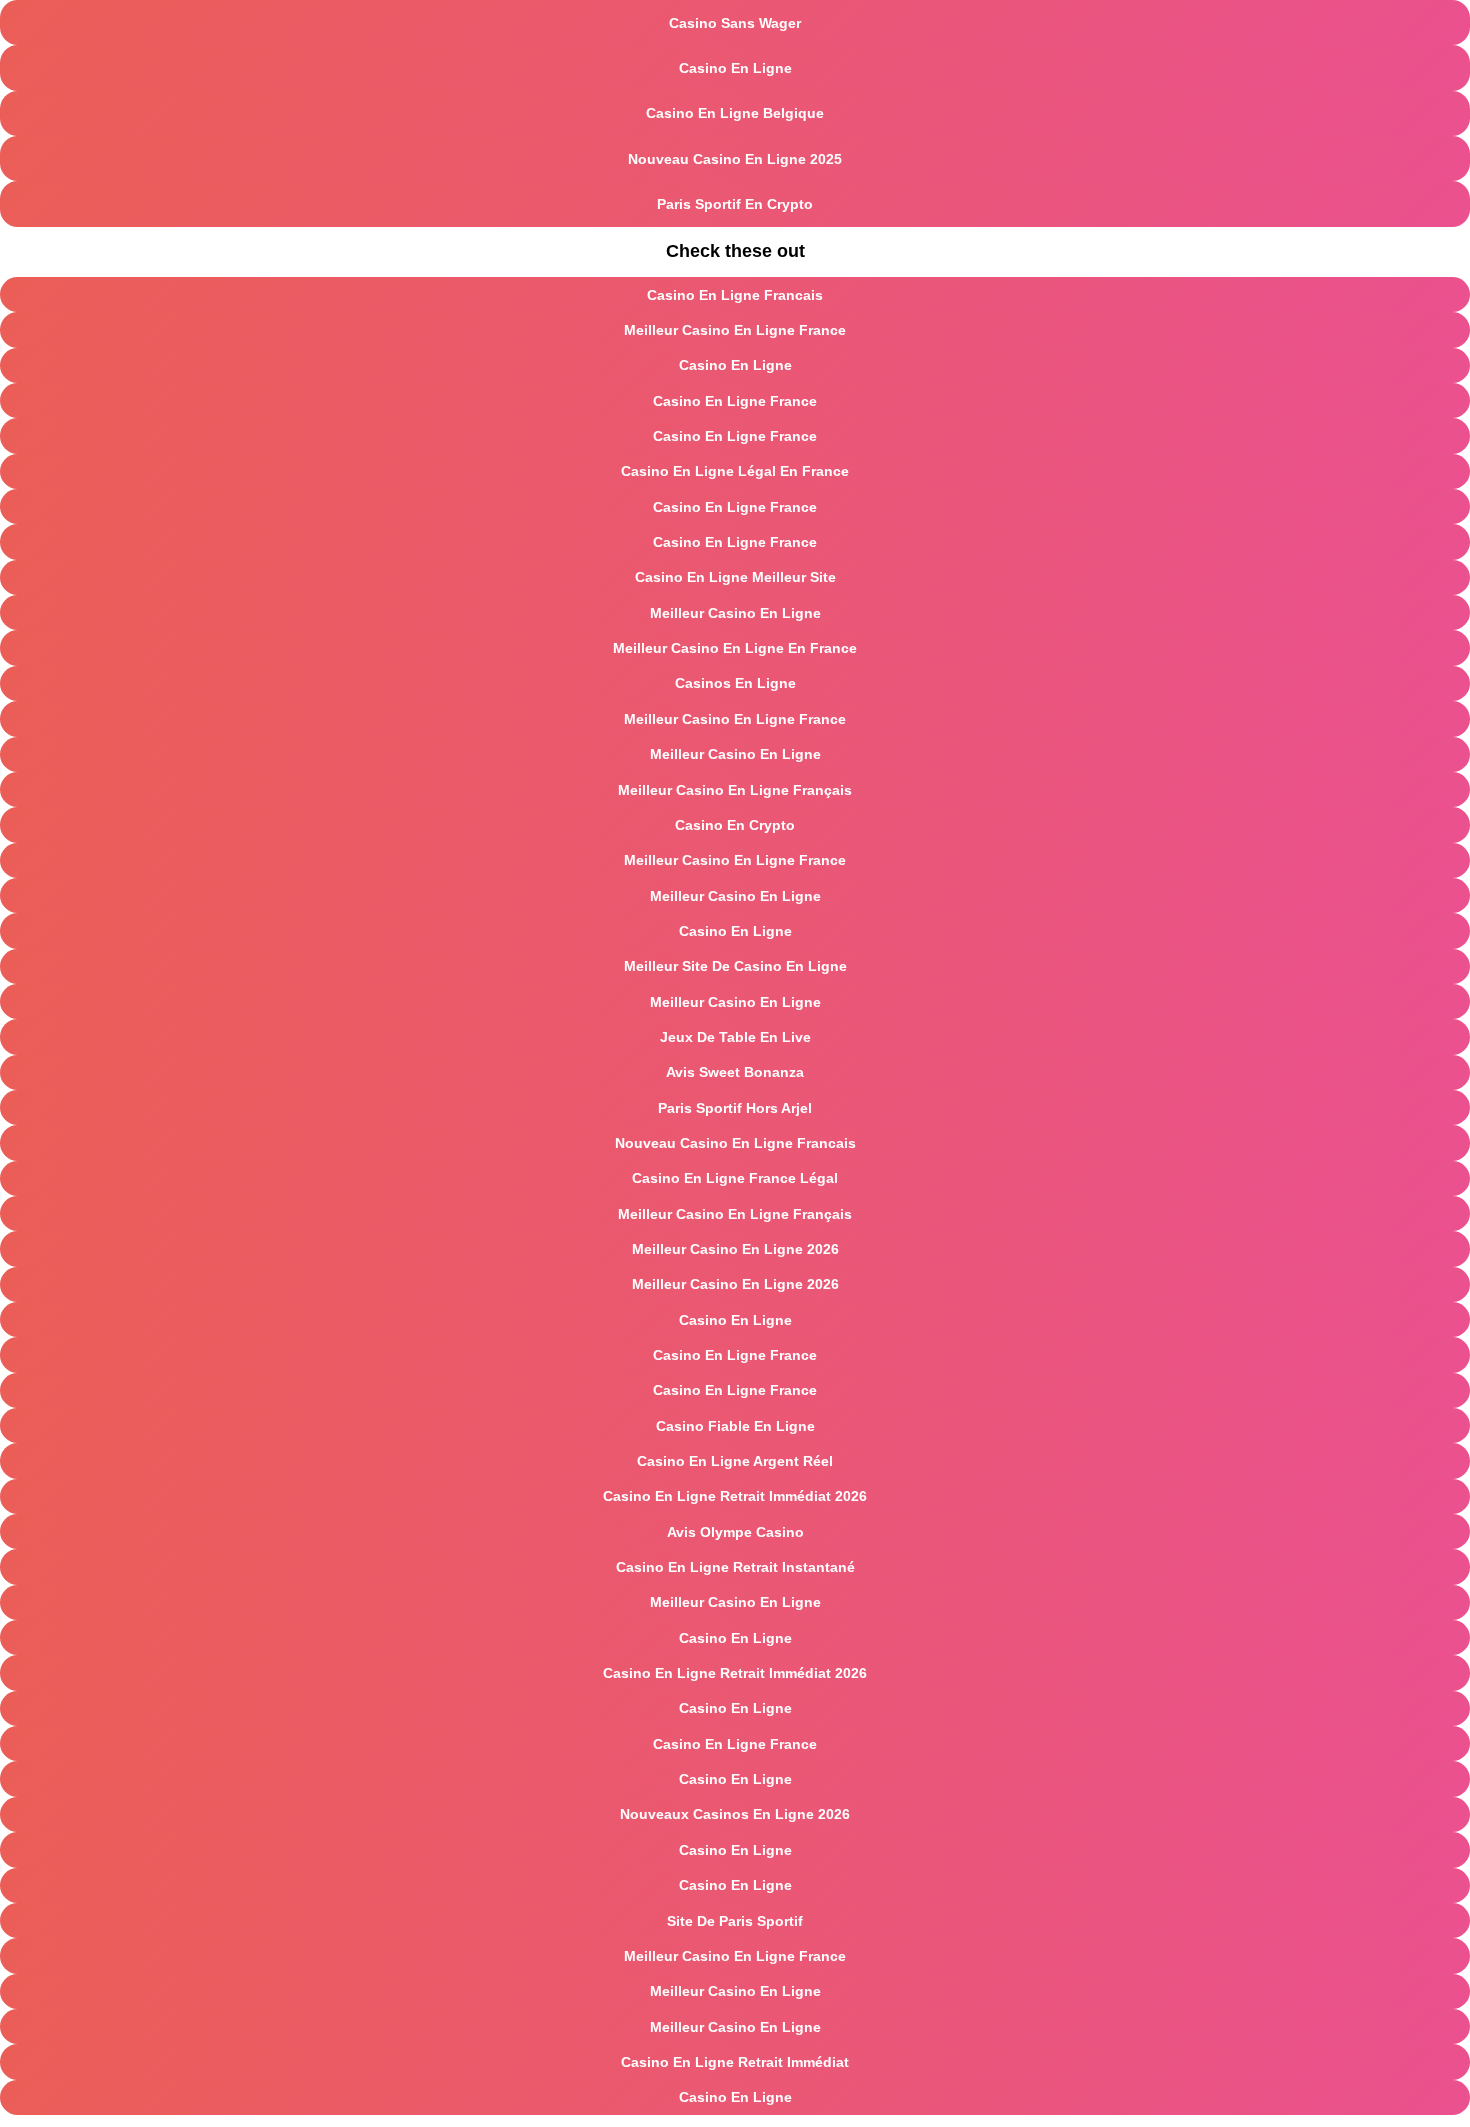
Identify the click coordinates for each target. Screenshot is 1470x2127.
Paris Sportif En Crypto (735, 204)
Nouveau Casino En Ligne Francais (735, 1143)
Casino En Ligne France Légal (735, 1178)
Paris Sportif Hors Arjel (735, 1108)
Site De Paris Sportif (735, 1921)
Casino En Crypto (735, 825)
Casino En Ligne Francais (735, 295)
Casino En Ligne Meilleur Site (735, 577)
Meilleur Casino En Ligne (735, 613)
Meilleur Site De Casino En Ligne (735, 966)
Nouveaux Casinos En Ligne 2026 (735, 1814)
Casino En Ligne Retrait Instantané (735, 1567)
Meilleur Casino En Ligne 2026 (735, 1249)
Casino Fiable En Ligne (735, 1426)
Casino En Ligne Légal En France (735, 471)
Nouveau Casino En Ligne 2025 (735, 159)
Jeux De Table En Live (735, 1037)
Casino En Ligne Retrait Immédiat (735, 2062)
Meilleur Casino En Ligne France (735, 330)
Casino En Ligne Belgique (735, 113)
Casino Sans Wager (735, 23)
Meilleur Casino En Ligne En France (735, 648)
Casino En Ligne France (735, 401)
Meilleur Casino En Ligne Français (735, 790)
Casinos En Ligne (735, 683)
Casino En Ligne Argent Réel (735, 1461)
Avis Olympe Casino (735, 1532)
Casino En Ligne (735, 68)
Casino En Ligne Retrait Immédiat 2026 (735, 1496)
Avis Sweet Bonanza (735, 1072)
